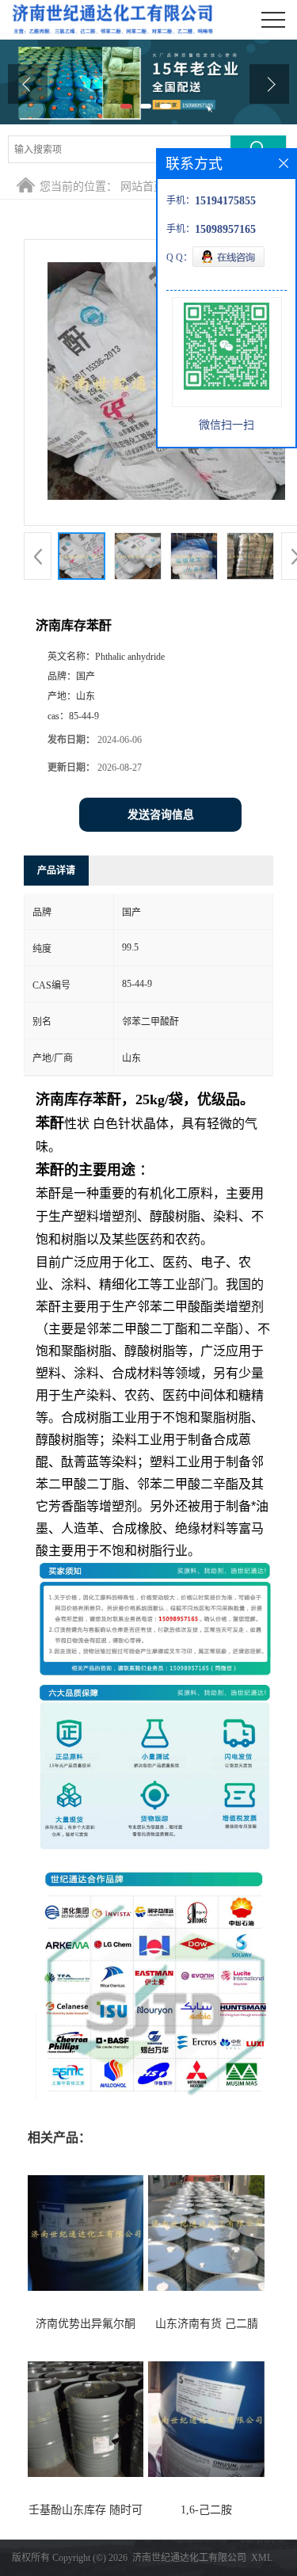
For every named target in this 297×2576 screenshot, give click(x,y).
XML (262, 2558)
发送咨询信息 (161, 815)
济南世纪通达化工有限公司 (189, 2558)
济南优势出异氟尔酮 (86, 2324)
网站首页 (143, 187)
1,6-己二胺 (206, 2510)
